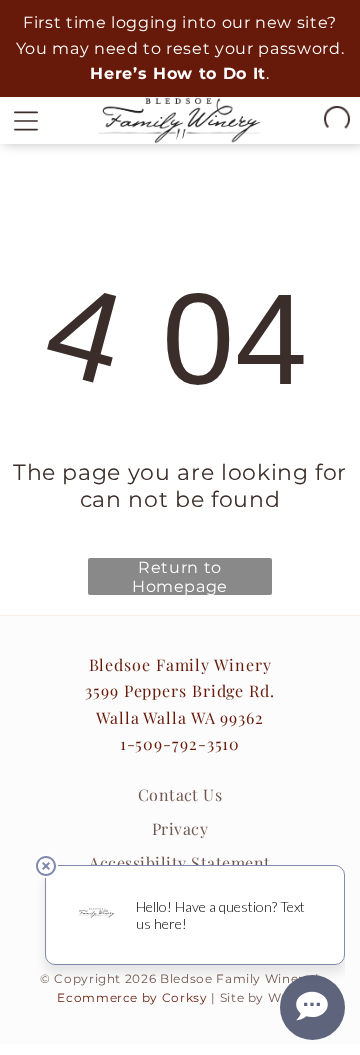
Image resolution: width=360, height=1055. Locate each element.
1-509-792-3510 (180, 743)
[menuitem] (180, 795)
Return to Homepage (180, 576)
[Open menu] (26, 120)
